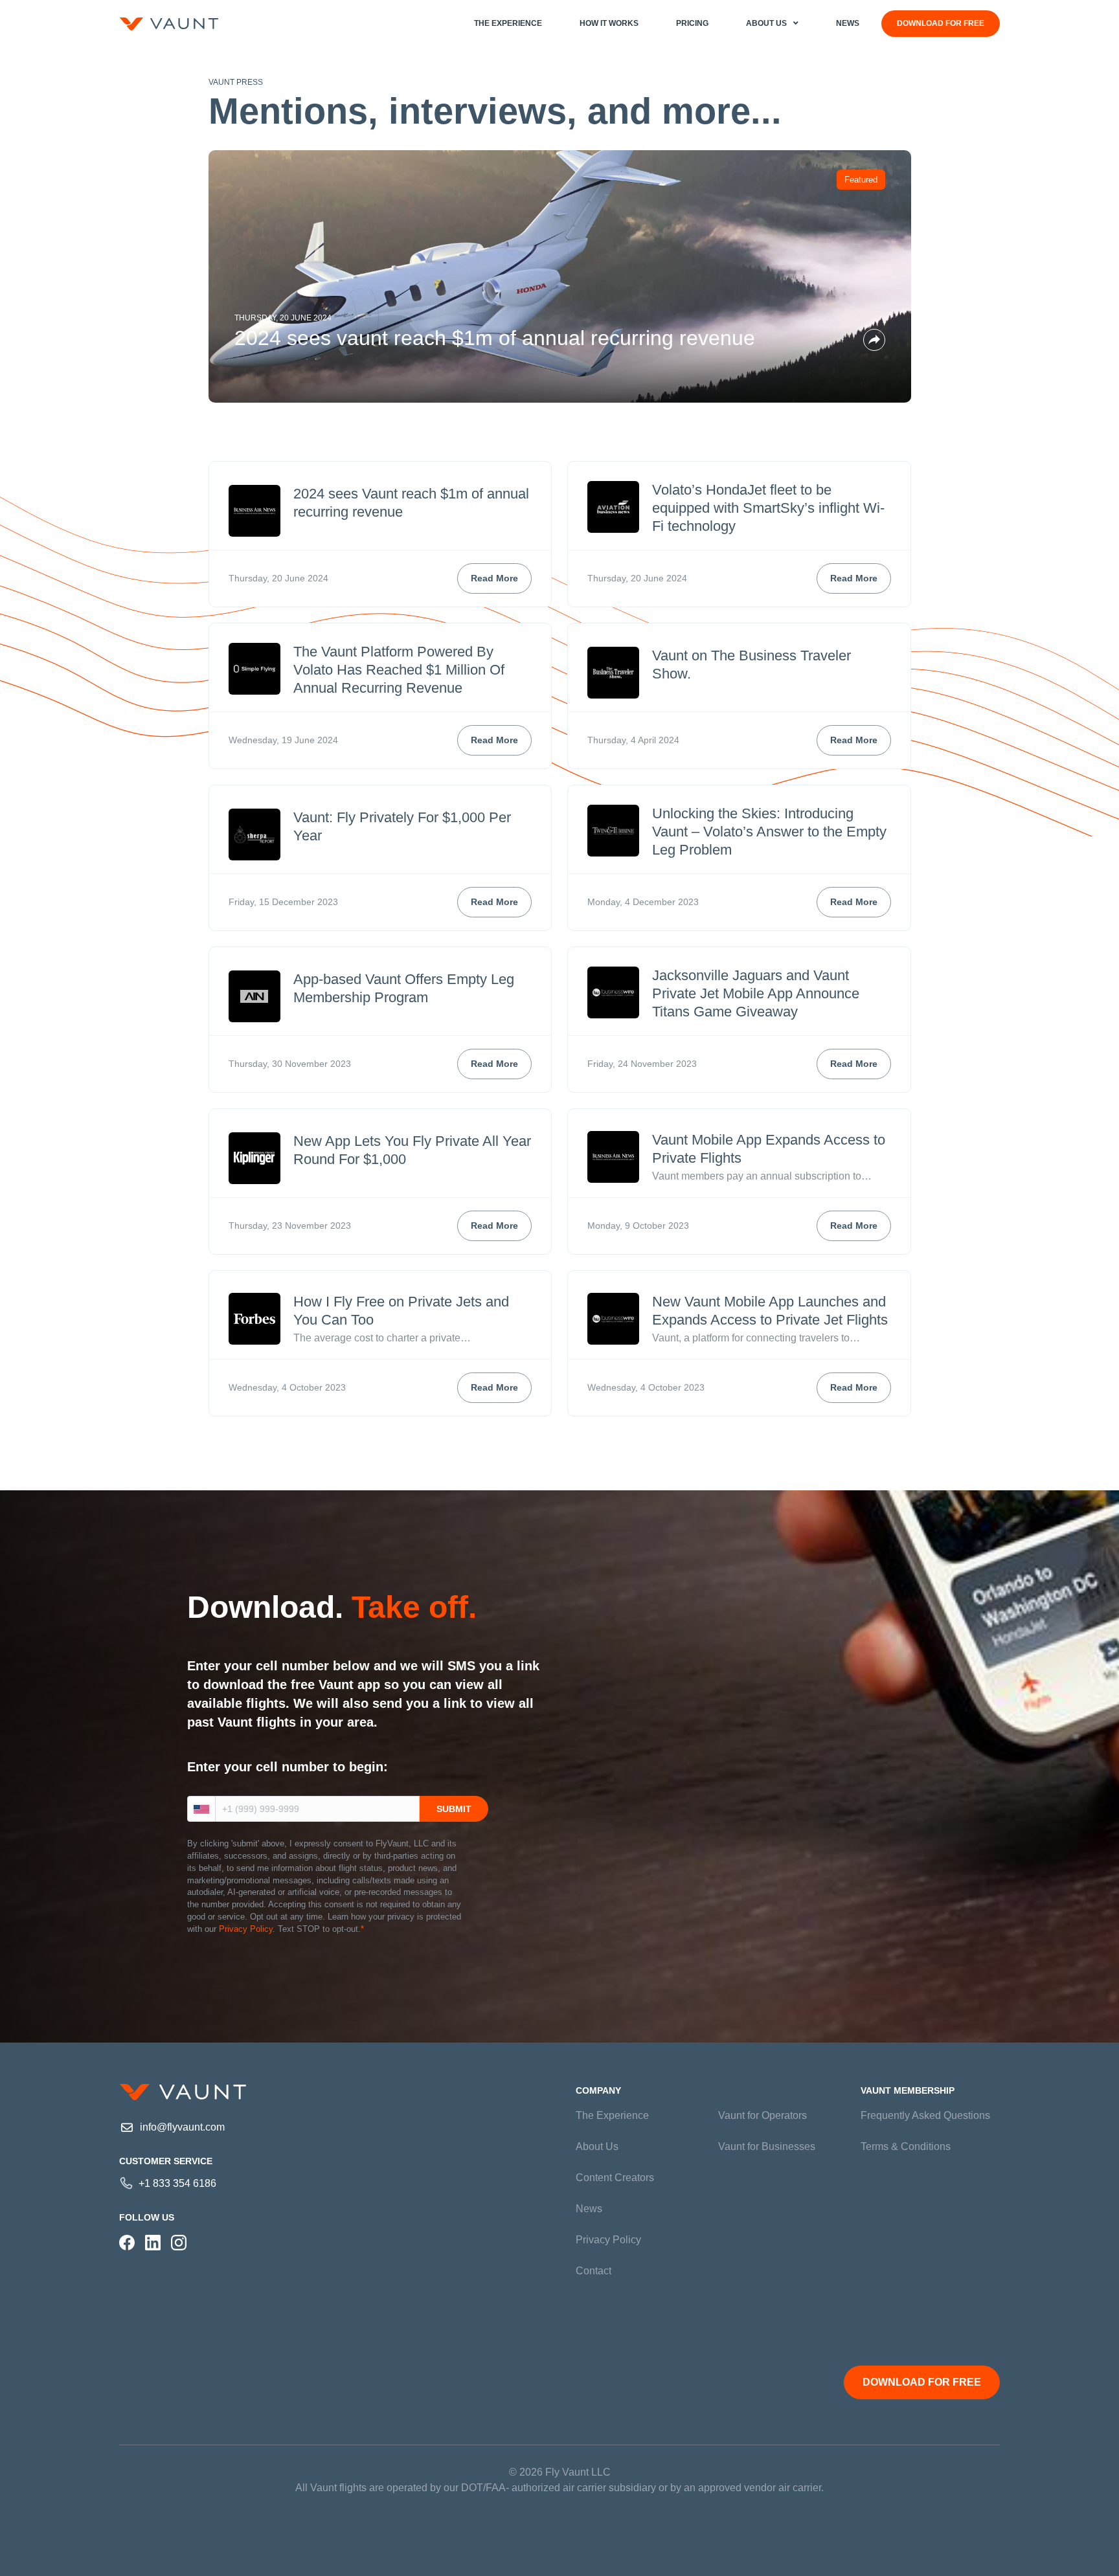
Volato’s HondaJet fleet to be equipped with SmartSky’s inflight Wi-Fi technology (768, 508)
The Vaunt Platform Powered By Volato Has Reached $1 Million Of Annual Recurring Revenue (399, 670)
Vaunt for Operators (763, 2115)
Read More (494, 578)
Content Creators (615, 2178)
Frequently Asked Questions (925, 2115)
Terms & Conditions (906, 2146)
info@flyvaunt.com (182, 2127)
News (589, 2209)
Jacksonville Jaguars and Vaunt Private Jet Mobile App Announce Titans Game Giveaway (756, 993)
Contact (593, 2271)
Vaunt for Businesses (767, 2146)
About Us (597, 2146)
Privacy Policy (246, 1929)
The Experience (612, 2115)
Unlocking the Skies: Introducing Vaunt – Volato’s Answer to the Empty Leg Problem (769, 832)
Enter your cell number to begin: (288, 1767)
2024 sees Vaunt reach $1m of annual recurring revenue (495, 338)
